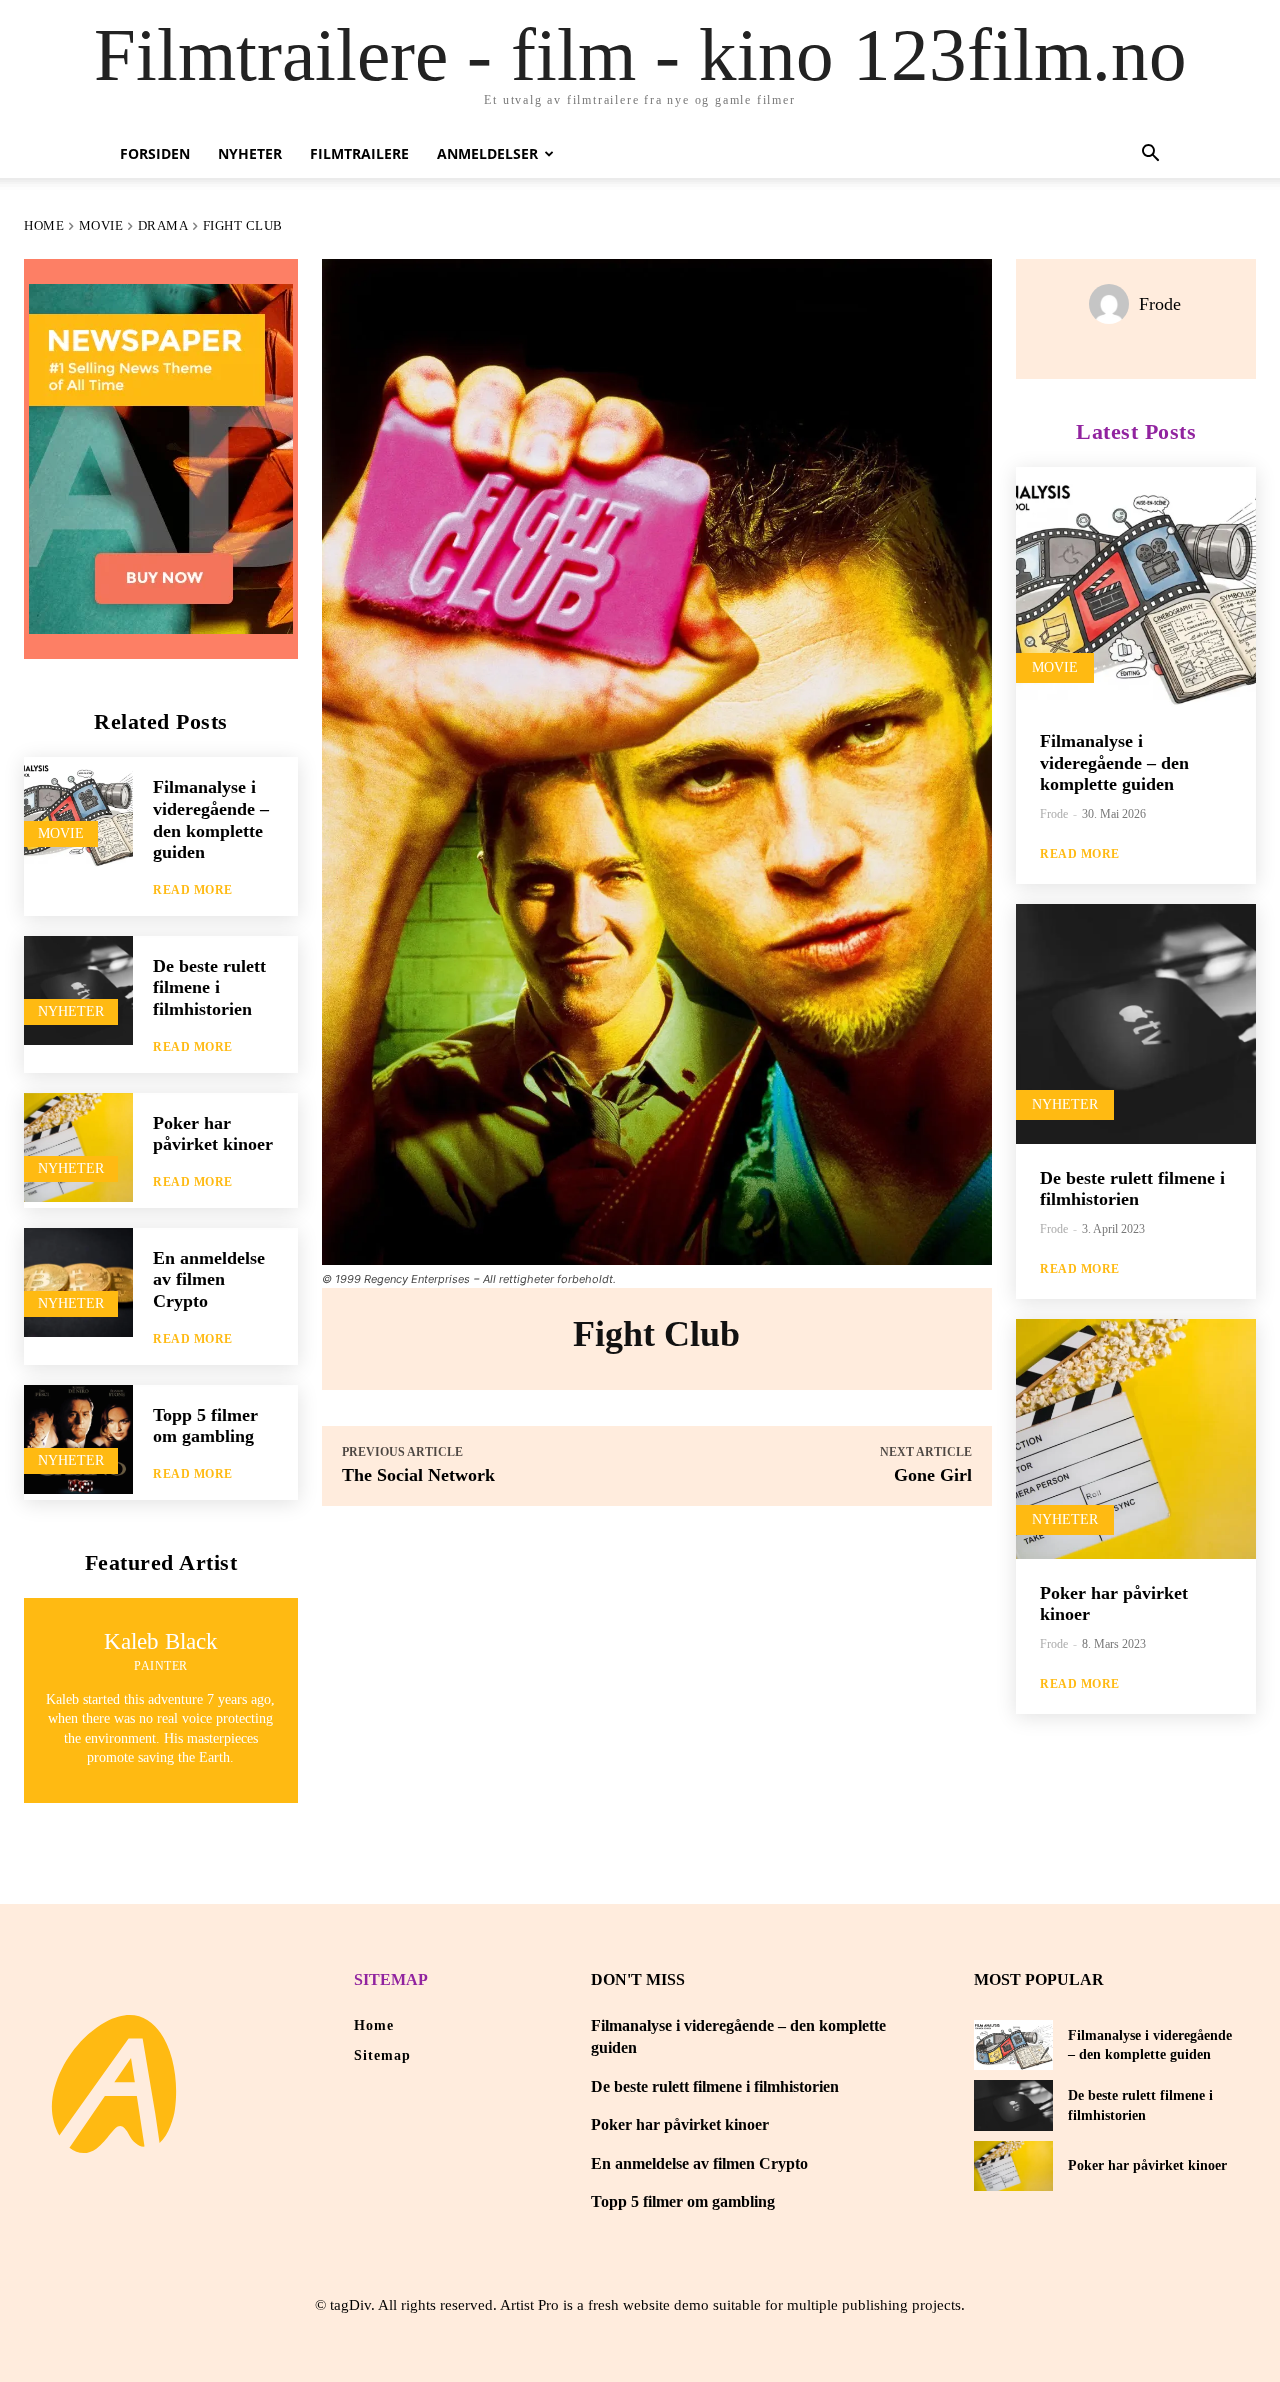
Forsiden (155, 153)
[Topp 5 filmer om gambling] (78, 1439)
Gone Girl (933, 1475)
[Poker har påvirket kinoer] (78, 1147)
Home (44, 225)
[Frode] (1114, 304)
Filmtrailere (359, 153)
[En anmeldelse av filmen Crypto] (78, 1282)
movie (101, 225)
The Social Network (418, 1475)
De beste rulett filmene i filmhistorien (209, 987)
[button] (1150, 155)
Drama (163, 225)
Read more (193, 890)
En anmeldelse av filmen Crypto (209, 1279)
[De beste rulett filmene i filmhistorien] (78, 990)
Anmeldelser (487, 153)
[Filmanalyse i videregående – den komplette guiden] (78, 811)
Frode (1160, 304)
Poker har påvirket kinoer (213, 1134)
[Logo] (114, 2084)
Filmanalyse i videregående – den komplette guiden (1114, 762)
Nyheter (250, 153)
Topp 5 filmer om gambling (205, 1426)
